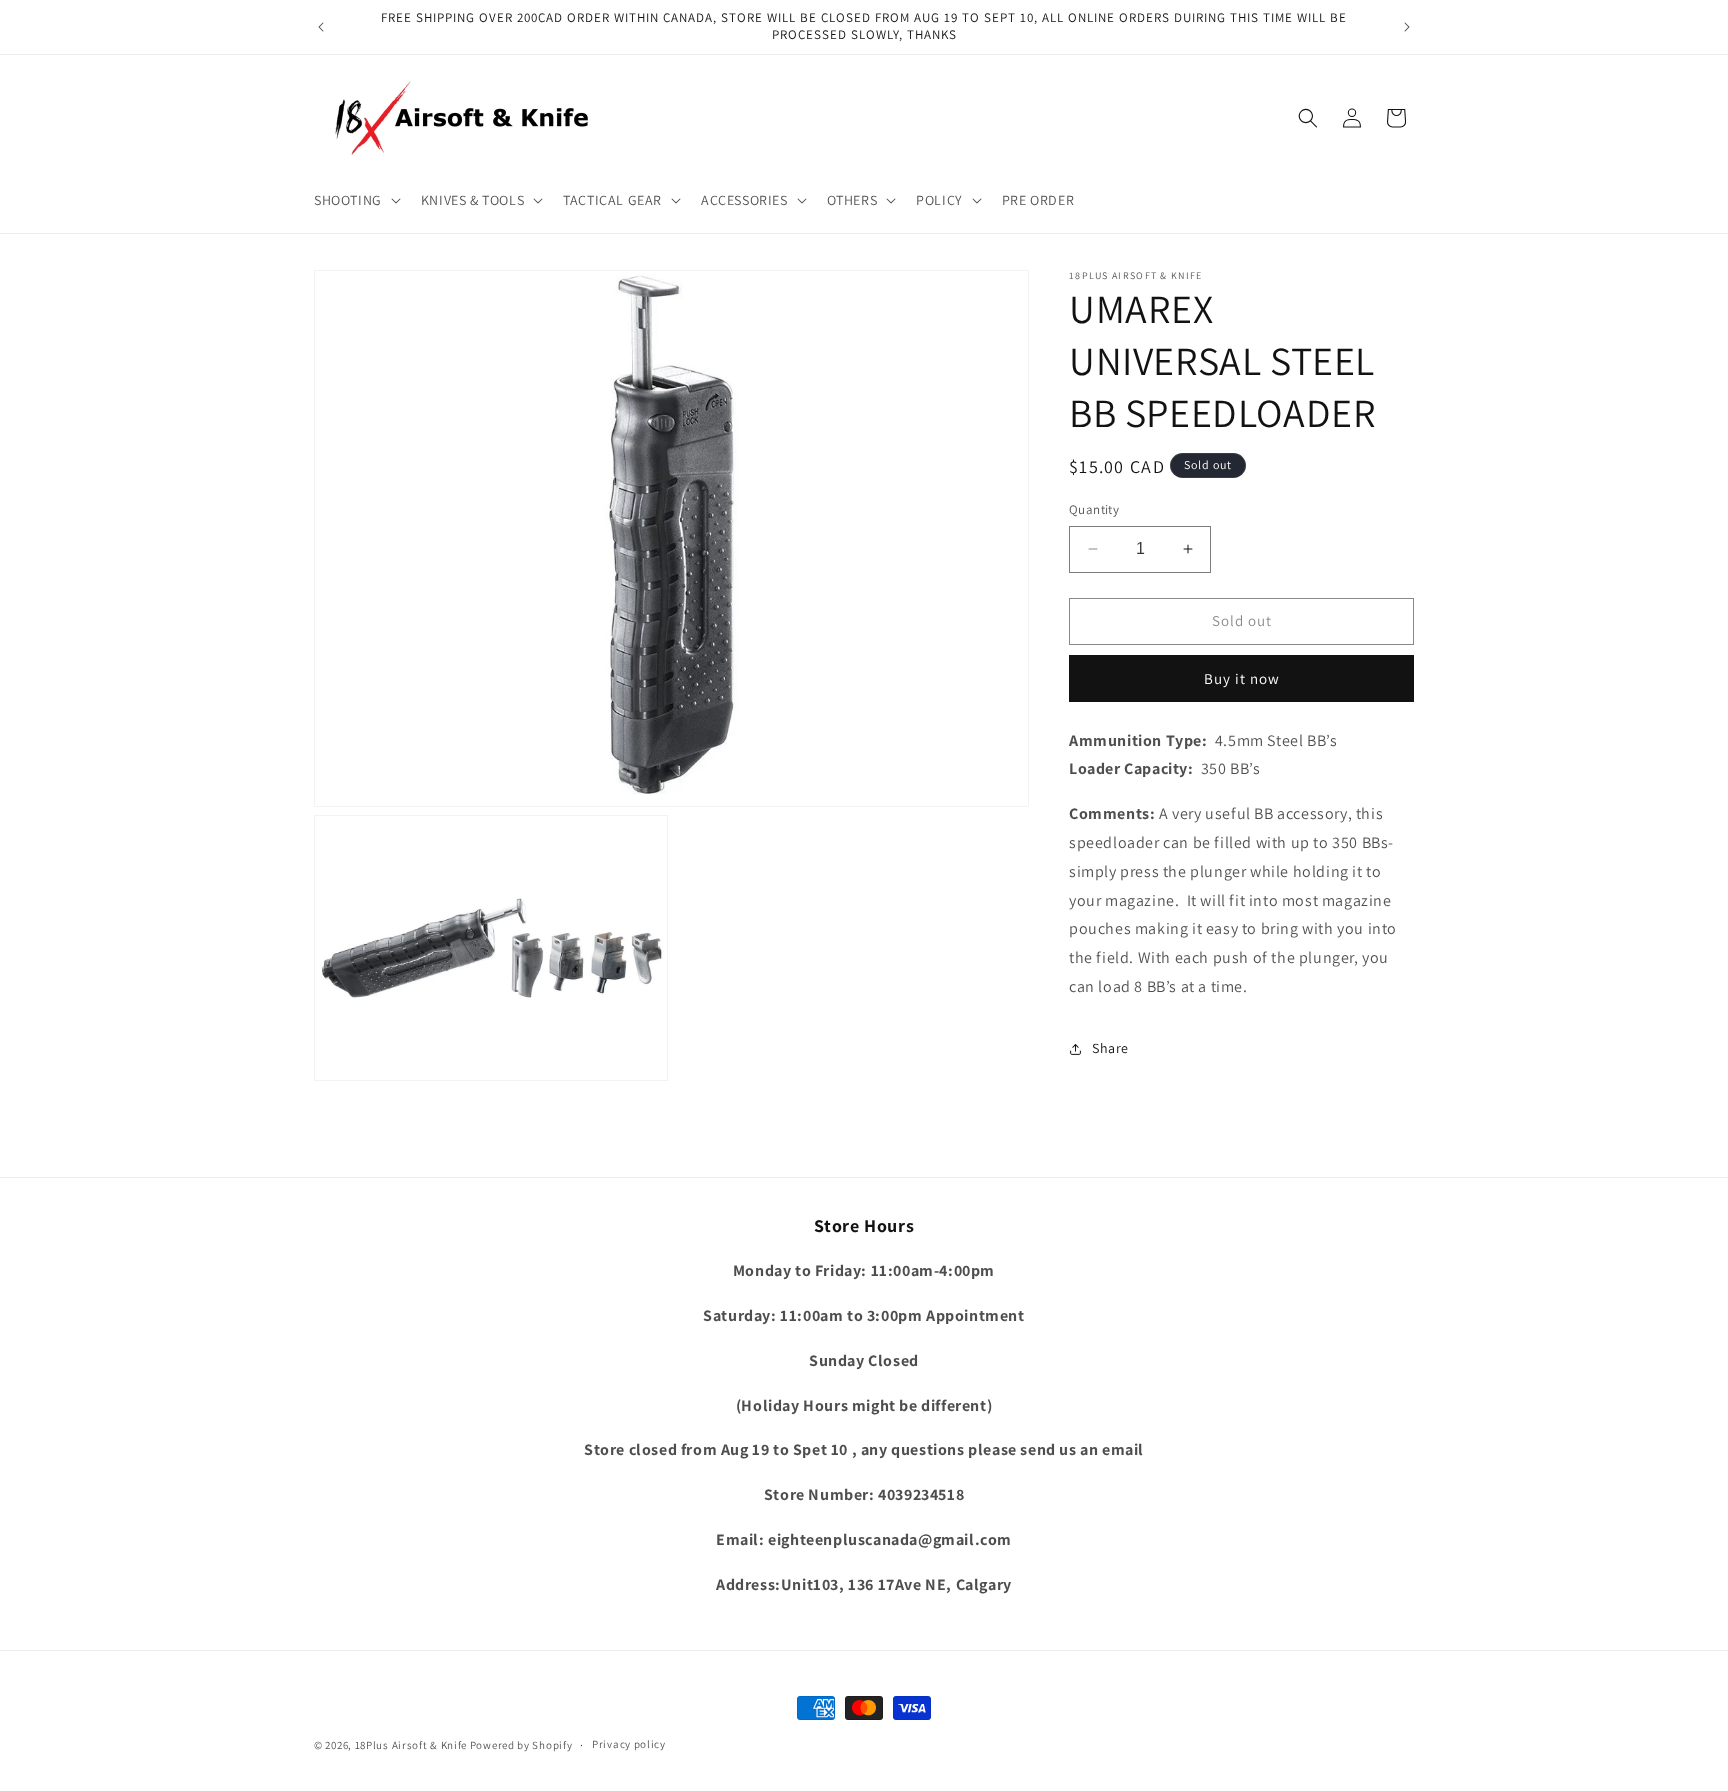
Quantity (1094, 509)
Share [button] (1110, 1049)
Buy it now (1242, 678)
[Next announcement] (1407, 27)
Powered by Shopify (521, 1745)
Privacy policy (629, 1744)
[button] (355, 200)
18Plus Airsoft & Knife (411, 1745)
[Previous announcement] (321, 27)
